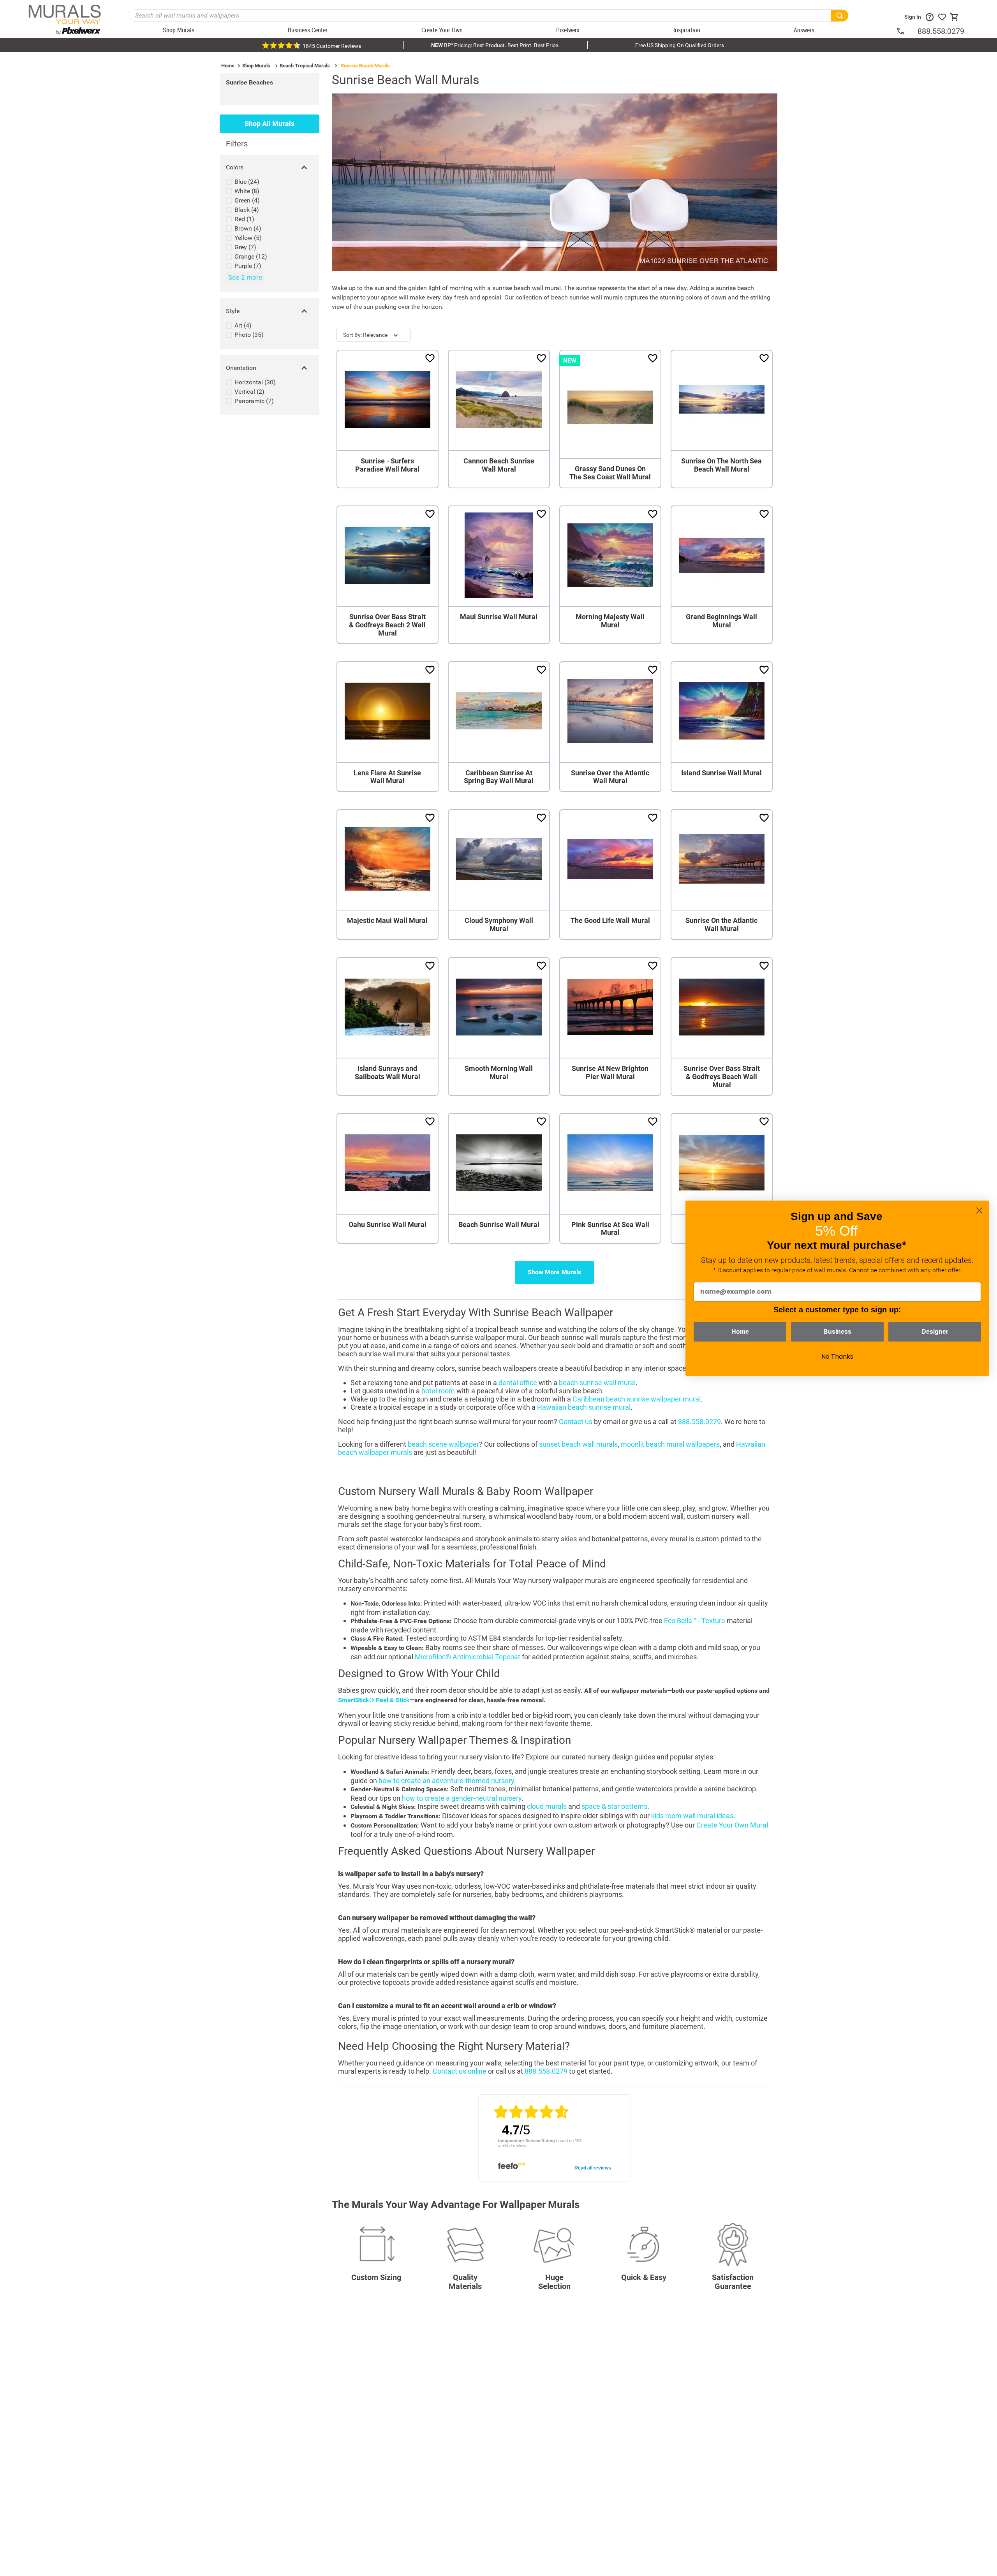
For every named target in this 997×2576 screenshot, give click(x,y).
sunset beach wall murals (578, 1444)
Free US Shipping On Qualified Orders (680, 45)
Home (228, 66)
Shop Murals (256, 66)
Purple (248, 266)
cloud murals (547, 1806)
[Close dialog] (979, 1211)
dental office (518, 1383)
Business (837, 1332)
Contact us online (460, 2071)
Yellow (248, 238)
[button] (270, 167)
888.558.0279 (941, 31)
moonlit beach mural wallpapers (670, 1444)
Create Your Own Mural (732, 1825)
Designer (935, 1332)
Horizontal (255, 382)
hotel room (438, 1391)
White (247, 191)
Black (247, 210)
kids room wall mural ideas (692, 1816)
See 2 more (245, 277)
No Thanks (837, 1357)
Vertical (249, 392)
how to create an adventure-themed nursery (446, 1781)
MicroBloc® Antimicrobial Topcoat (468, 1657)
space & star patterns (614, 1806)
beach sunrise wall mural (597, 1383)
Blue (247, 182)
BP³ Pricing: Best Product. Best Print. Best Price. (495, 45)
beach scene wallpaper (443, 1444)
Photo (249, 335)
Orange (251, 256)
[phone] (907, 31)
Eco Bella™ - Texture (695, 1621)
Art (243, 325)
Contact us (576, 1422)
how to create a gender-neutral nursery (462, 1798)
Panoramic (254, 401)
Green (247, 200)
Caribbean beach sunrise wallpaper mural (637, 1399)
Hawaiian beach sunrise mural (584, 1407)
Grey (245, 247)
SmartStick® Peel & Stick (374, 1700)
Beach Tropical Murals (305, 66)
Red (244, 219)
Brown (248, 228)
